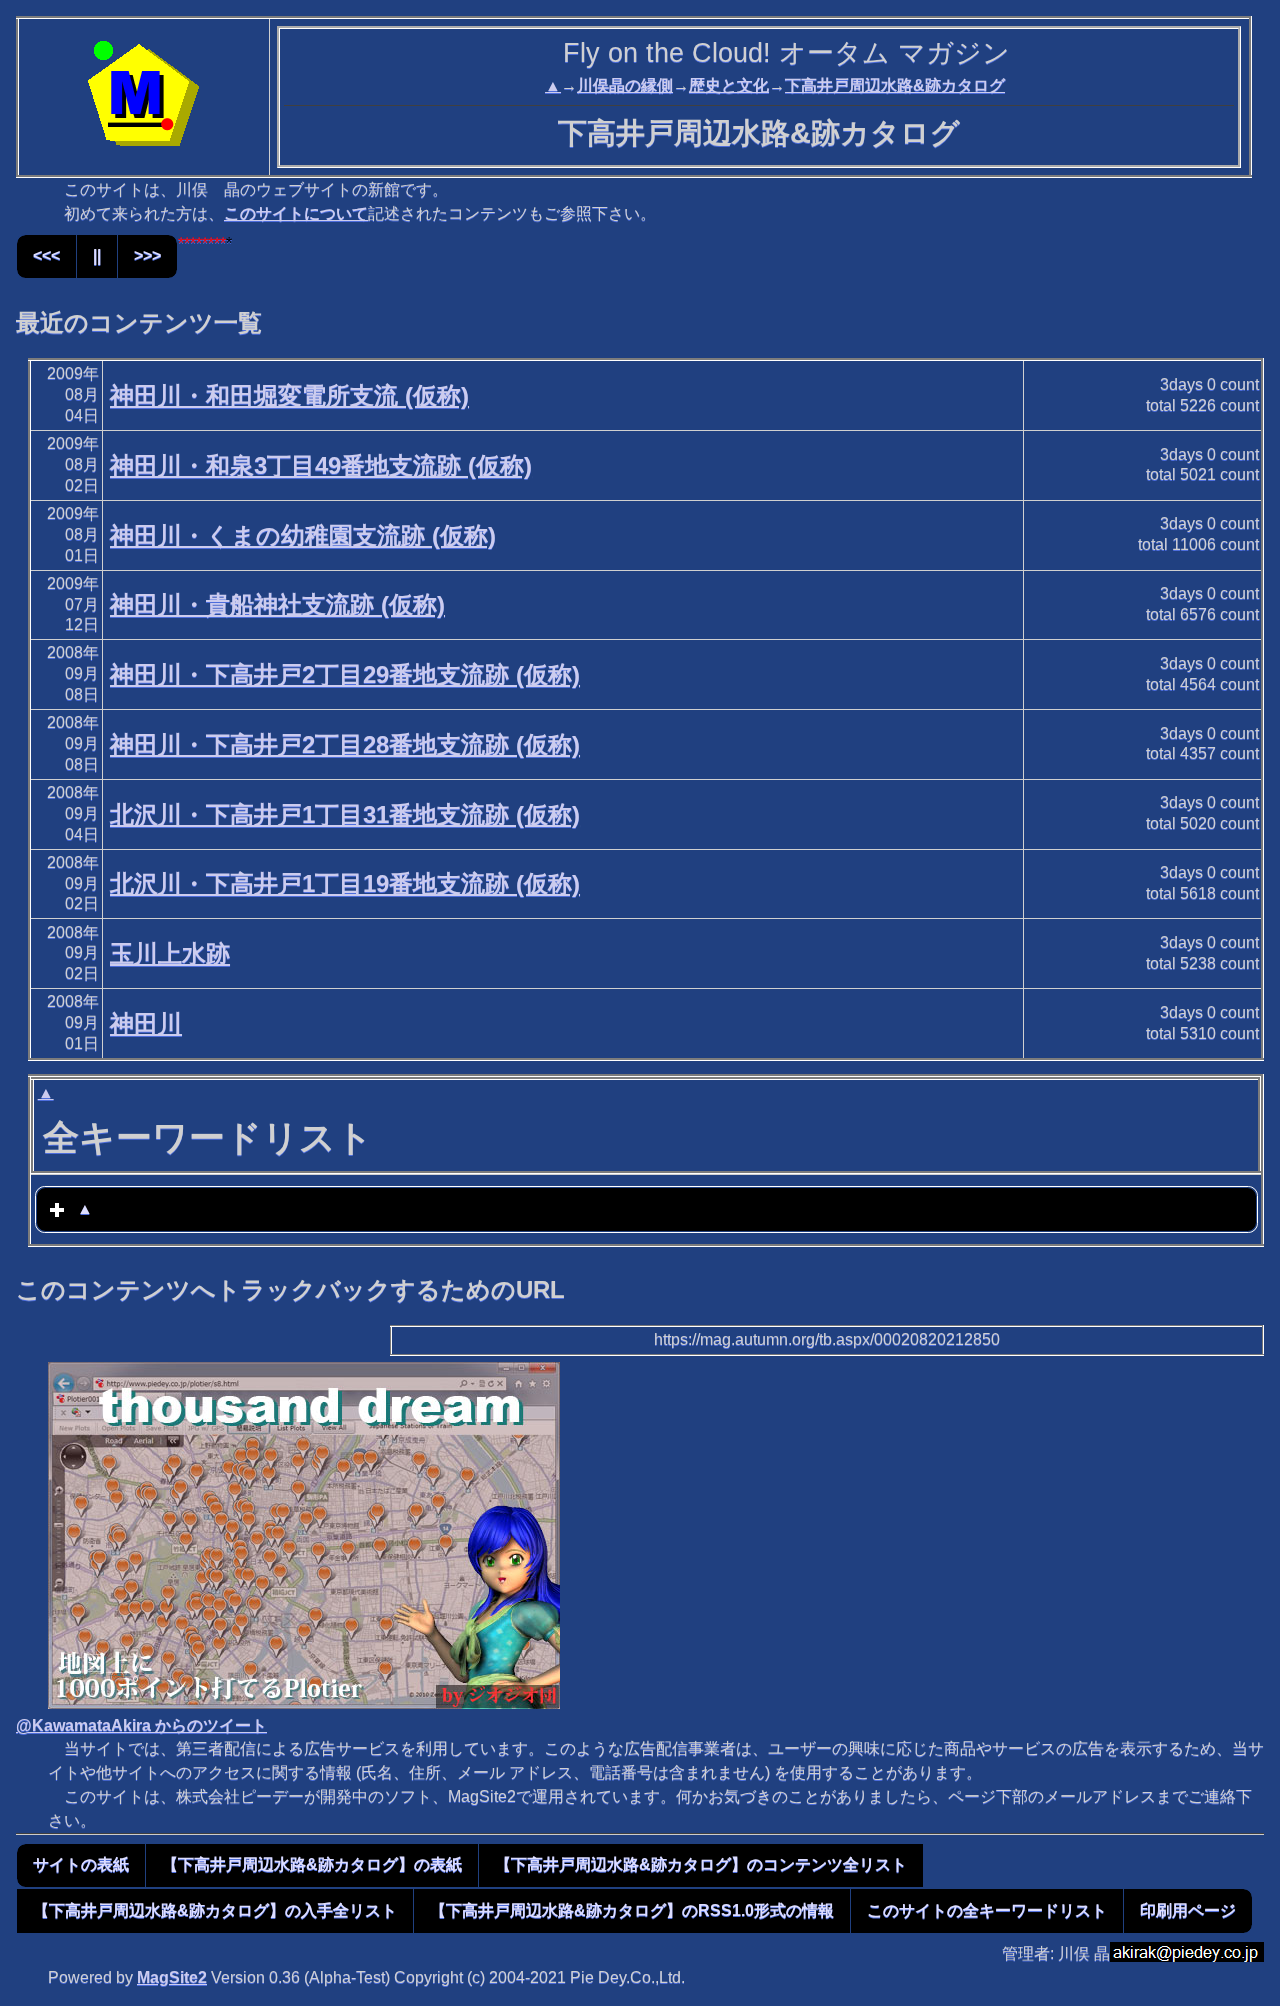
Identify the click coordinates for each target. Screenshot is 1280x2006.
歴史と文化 (729, 85)
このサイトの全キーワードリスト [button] (987, 1910)
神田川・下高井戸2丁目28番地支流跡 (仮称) (345, 744)
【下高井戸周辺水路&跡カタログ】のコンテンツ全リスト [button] (701, 1864)
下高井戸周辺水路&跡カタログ (895, 85)
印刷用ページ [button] (1188, 1910)
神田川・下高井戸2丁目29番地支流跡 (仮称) (345, 674)
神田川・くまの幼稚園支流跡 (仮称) (303, 535)
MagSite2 (172, 1977)
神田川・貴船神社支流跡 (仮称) (277, 604)
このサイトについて (296, 213)
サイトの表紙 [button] (81, 1864)
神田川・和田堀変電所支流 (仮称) (289, 395)
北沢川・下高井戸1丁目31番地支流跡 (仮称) (345, 814)
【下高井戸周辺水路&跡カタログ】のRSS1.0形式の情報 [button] (632, 1910)
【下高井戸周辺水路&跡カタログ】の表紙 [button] (312, 1864)
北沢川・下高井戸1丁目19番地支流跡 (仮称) (345, 883)
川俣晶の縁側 (625, 85)
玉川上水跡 (170, 953)
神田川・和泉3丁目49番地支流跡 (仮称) (321, 465)
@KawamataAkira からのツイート (141, 1725)
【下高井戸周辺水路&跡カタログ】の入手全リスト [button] (215, 1910)
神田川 (146, 1023)
